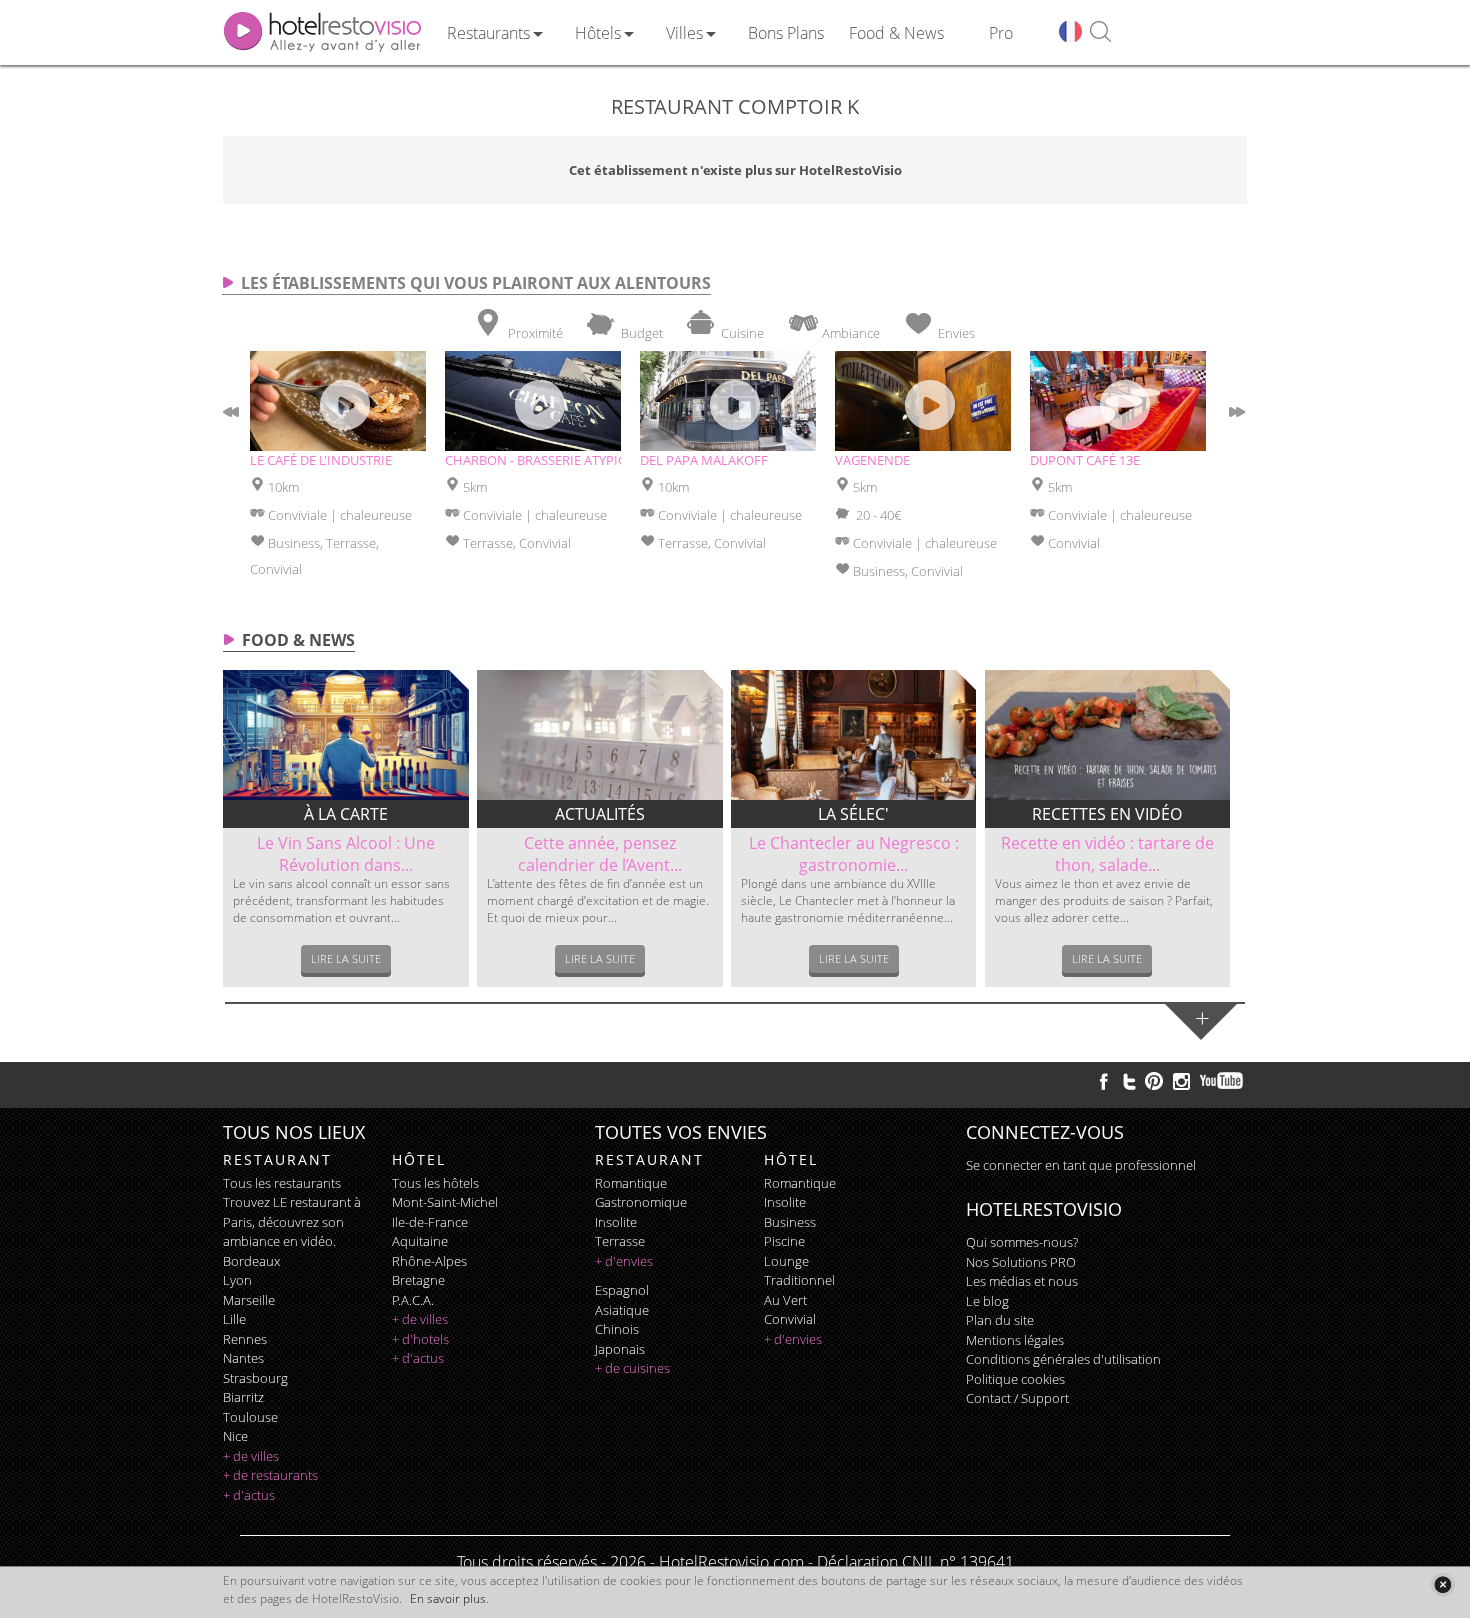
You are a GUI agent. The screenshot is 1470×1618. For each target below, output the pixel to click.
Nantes (243, 1358)
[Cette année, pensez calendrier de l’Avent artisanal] (600, 735)
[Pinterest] (1154, 1081)
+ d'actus (249, 1495)
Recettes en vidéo (1107, 814)
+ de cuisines (632, 1368)
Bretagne (418, 1280)
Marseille (249, 1300)
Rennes (245, 1339)
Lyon (237, 1280)
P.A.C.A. (413, 1300)
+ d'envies (624, 1261)
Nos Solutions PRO (1021, 1262)
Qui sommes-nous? (1022, 1242)
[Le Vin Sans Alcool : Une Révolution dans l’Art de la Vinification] (346, 735)
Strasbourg (255, 1378)
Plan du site (1000, 1320)
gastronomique (641, 1202)
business (790, 1222)
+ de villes (251, 1456)
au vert (785, 1300)
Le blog (987, 1301)
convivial (790, 1319)
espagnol (622, 1290)
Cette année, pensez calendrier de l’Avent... (600, 854)
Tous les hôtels (435, 1183)
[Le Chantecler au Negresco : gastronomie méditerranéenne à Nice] (854, 735)
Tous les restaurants (282, 1183)
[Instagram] (1181, 1084)
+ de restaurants (270, 1475)
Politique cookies (1015, 1379)
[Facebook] (1104, 1081)
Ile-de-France (430, 1222)
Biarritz (243, 1397)
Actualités (600, 814)
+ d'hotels (420, 1339)
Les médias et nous (1022, 1281)
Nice (235, 1436)
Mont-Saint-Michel (445, 1202)
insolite (616, 1222)
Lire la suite (346, 958)
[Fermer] (1442, 1584)
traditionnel (799, 1280)
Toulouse (250, 1417)
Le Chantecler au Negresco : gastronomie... (854, 854)
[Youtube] (1222, 1081)
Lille (234, 1319)
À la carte (346, 814)
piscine (784, 1241)
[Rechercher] (1100, 32)
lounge (786, 1261)
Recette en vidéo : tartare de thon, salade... (1107, 854)
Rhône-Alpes (429, 1261)
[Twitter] (1129, 1081)
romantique (631, 1183)
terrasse (620, 1241)
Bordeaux (251, 1261)
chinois (617, 1329)
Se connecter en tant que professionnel (1081, 1165)
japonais (620, 1349)
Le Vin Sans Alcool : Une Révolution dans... (346, 854)
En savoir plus (448, 1598)
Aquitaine (420, 1241)
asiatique (622, 1310)
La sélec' (853, 814)
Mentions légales (1015, 1340)
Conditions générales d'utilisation (1063, 1359)
